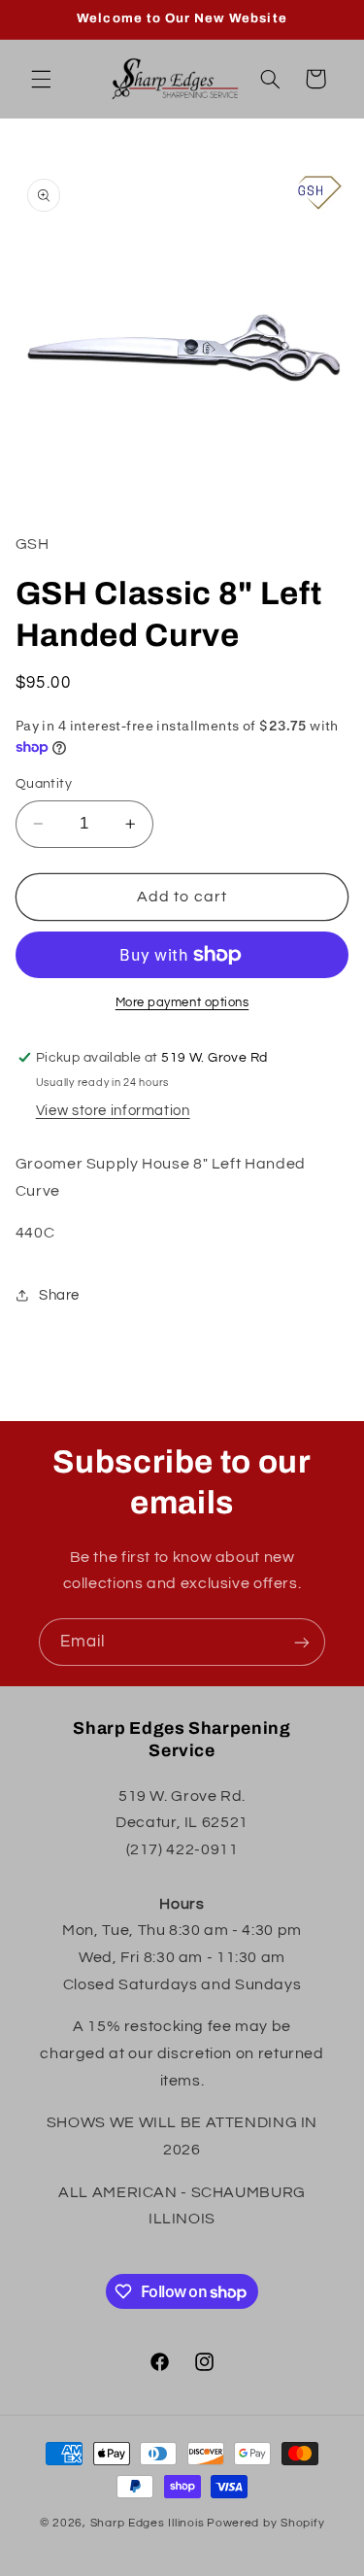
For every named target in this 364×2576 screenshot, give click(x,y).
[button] (41, 79)
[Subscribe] (302, 1642)
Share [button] (59, 1295)
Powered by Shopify (265, 2523)
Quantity (44, 784)
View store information (113, 1111)
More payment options (182, 1003)
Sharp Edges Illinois (148, 2523)
